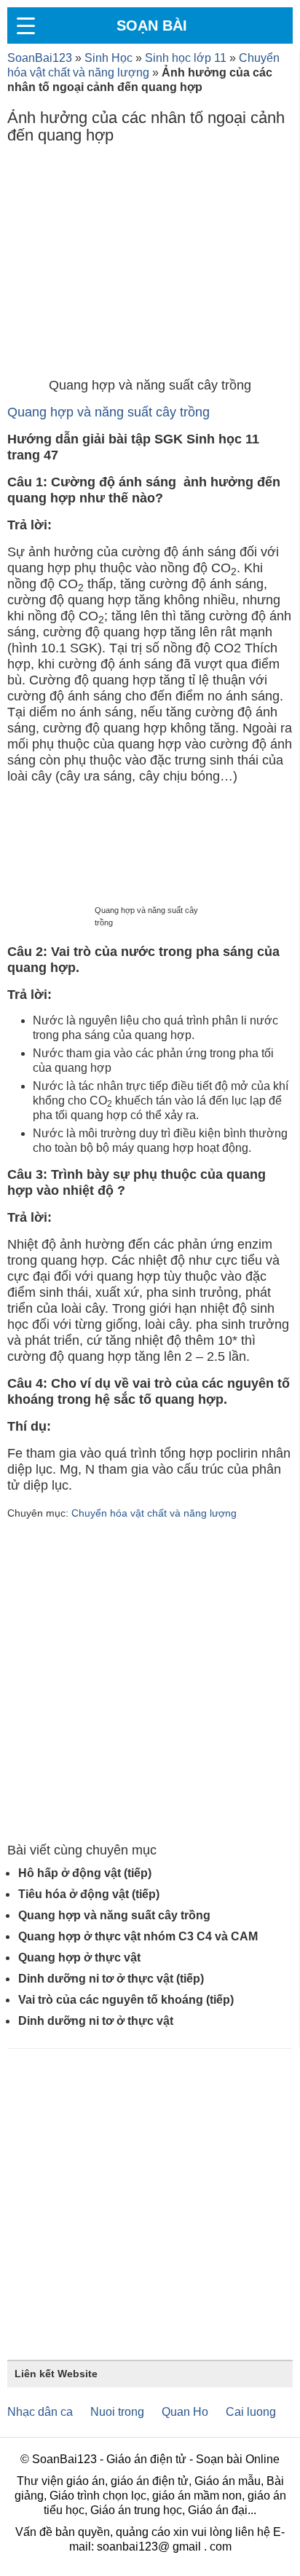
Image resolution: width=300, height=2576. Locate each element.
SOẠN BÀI (152, 25)
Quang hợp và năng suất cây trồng (108, 412)
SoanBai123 (40, 58)
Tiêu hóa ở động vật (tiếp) (89, 1894)
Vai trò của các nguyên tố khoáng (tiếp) (126, 2000)
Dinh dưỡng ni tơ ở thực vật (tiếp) (111, 1979)
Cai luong (251, 2412)
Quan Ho (185, 2412)
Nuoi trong (117, 2412)
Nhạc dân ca (40, 2412)
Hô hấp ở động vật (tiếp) (85, 1873)
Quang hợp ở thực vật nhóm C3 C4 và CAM (138, 1936)
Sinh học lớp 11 (186, 58)
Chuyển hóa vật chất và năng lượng (154, 1513)
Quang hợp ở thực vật (79, 1957)
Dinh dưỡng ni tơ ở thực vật (96, 2021)
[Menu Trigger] (25, 25)
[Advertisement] (150, 264)
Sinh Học (108, 58)
